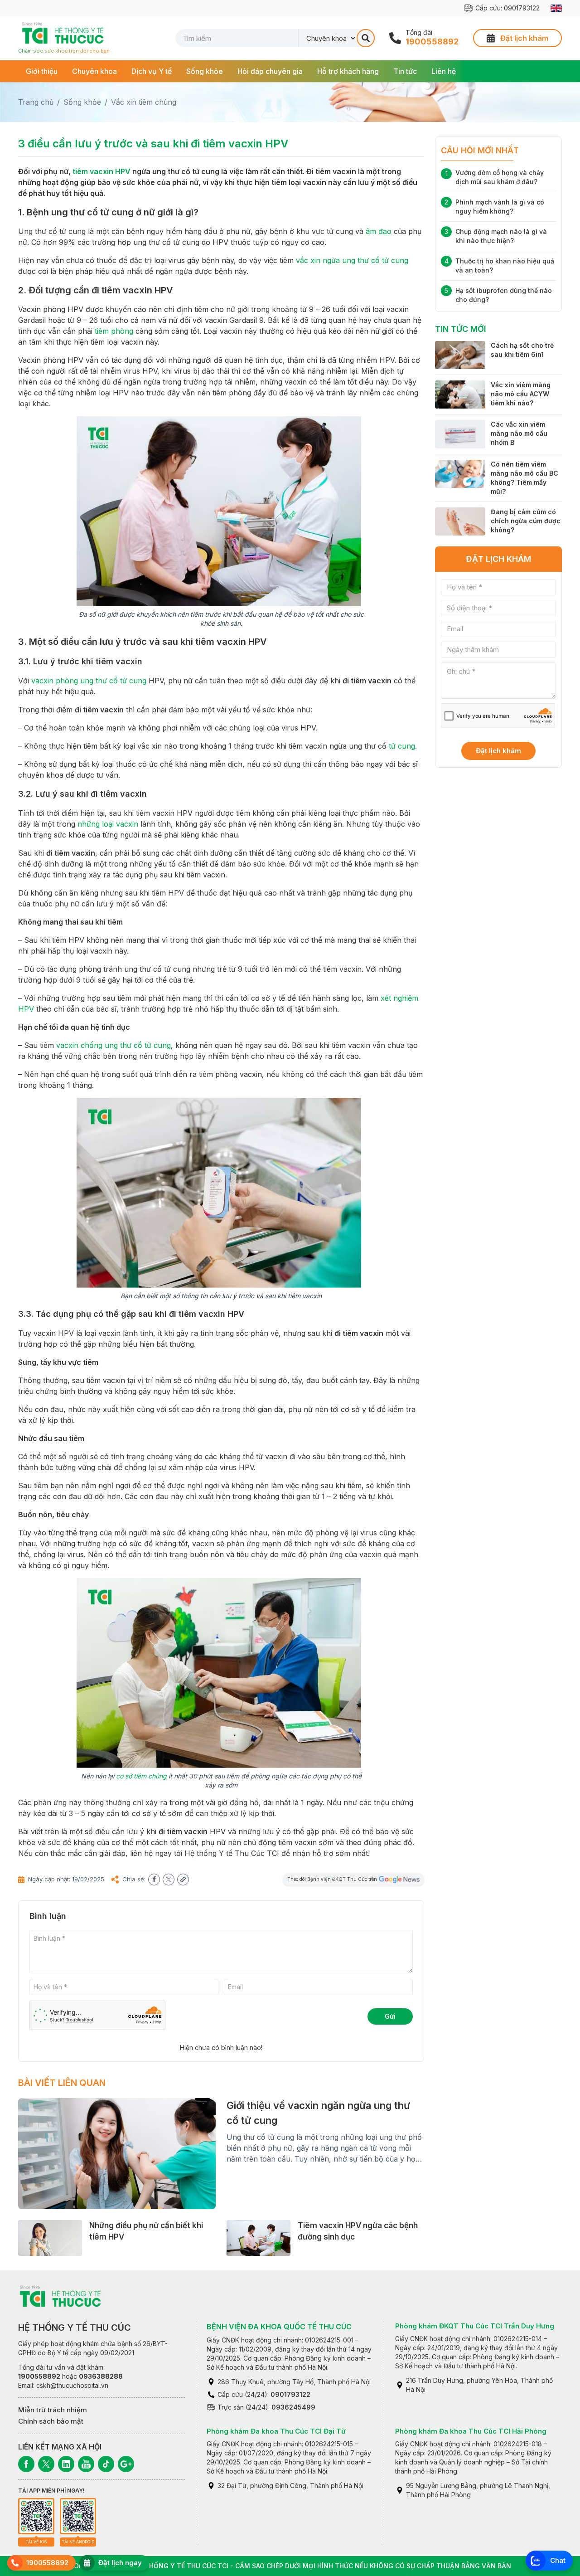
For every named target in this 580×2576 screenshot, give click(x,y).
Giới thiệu (42, 71)
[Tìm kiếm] (366, 38)
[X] (46, 2464)
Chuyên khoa (94, 71)
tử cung (402, 746)
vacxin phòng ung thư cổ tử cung (89, 681)
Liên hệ (444, 71)
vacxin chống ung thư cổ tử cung (114, 1045)
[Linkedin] (66, 2464)
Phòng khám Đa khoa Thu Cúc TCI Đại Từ (276, 2431)
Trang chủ (36, 102)
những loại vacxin (108, 824)
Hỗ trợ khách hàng (348, 71)
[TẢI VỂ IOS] (36, 2516)
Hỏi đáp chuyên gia (270, 71)
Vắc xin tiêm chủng (144, 102)
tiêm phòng (114, 331)
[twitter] (169, 1880)
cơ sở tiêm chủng (141, 1776)
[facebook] (154, 1880)
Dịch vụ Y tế (152, 71)
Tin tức (405, 71)
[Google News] (126, 2464)
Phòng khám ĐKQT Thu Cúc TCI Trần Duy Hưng (475, 2326)
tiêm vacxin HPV (101, 171)
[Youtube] (86, 2464)
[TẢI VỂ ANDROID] (78, 2516)
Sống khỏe (205, 71)
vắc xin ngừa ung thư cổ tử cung (352, 260)
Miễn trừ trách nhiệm (53, 2410)
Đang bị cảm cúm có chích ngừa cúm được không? (526, 521)
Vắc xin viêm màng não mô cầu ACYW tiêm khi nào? (521, 394)
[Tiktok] (106, 2464)
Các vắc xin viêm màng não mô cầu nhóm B (519, 433)
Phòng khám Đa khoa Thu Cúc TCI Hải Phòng (471, 2431)
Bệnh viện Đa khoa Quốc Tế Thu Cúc (279, 2327)
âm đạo (379, 231)
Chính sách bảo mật (51, 2421)
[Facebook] (26, 2464)
